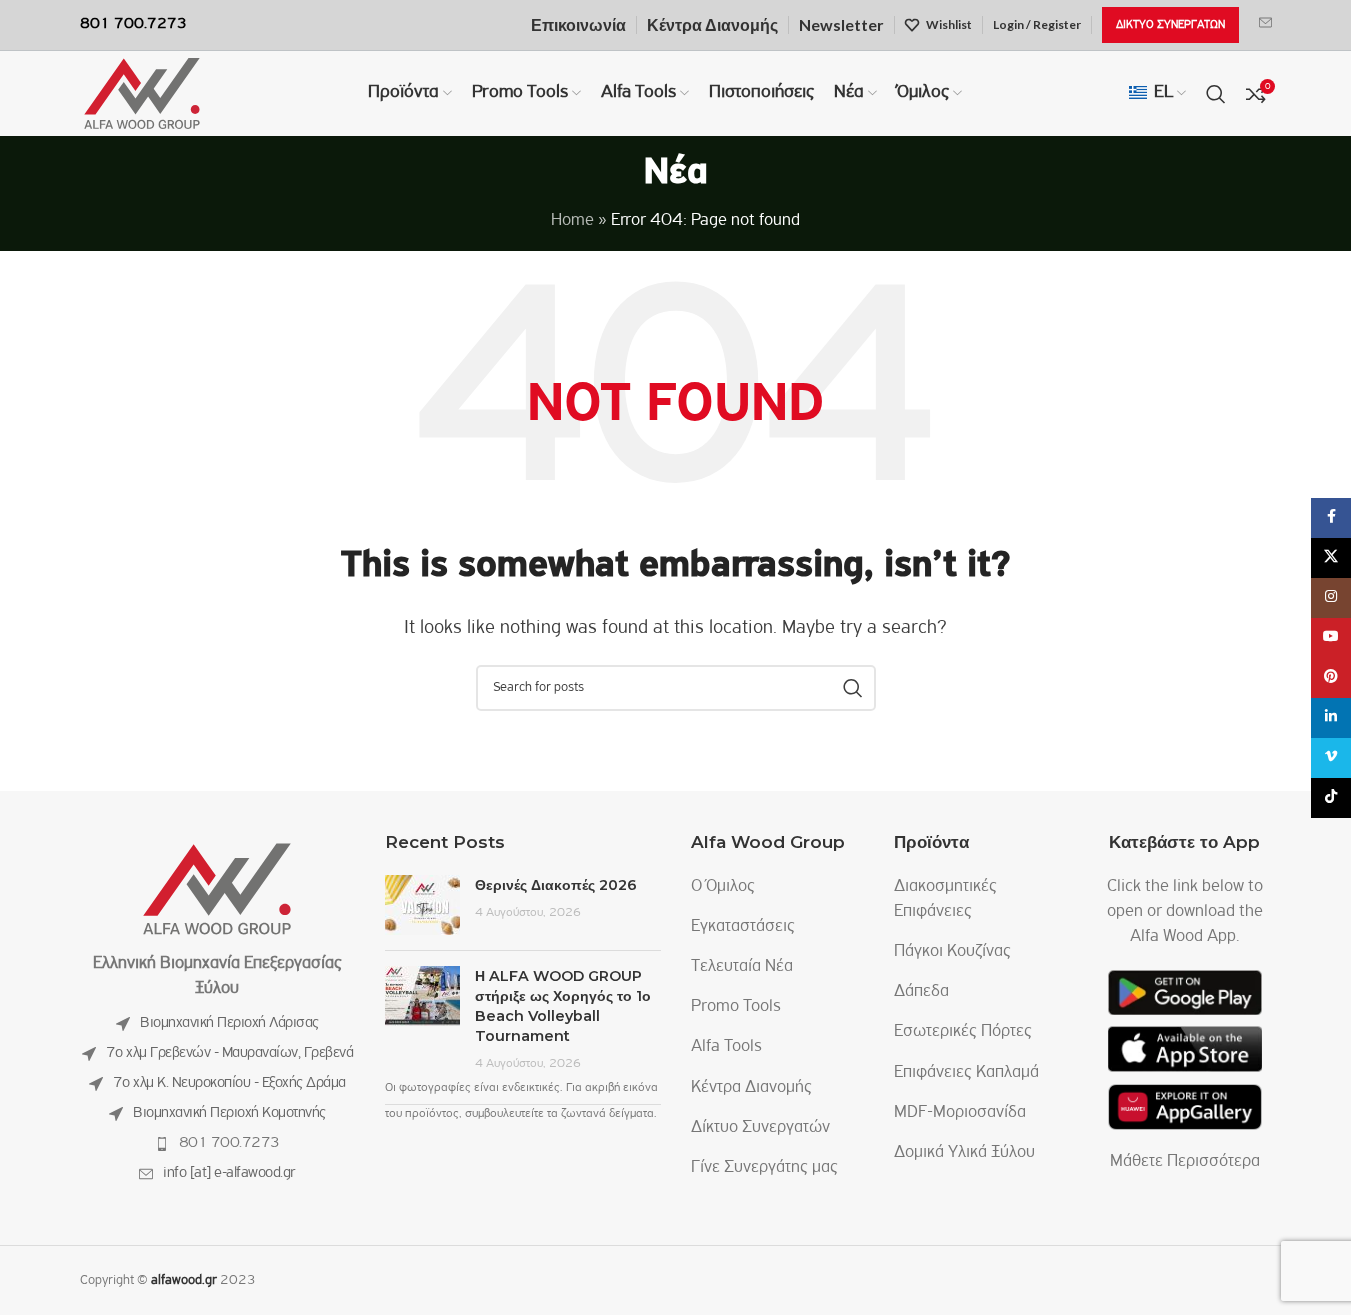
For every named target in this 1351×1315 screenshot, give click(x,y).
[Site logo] (142, 94)
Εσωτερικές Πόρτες (963, 1032)
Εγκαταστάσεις (743, 927)
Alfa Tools (726, 1047)
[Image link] (217, 889)
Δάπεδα (921, 992)
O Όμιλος (723, 887)
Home (572, 221)
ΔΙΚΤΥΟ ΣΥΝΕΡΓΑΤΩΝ (1170, 25)
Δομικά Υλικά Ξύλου (964, 1153)
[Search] (1216, 94)
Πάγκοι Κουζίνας (952, 952)
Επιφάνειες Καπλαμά (966, 1073)
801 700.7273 (229, 1143)
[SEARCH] (853, 688)
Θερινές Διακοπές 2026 (556, 885)
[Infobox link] (1265, 25)
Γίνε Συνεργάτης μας (764, 1168)
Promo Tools (736, 1007)
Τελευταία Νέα (742, 967)
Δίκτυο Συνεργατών (760, 1128)
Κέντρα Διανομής (751, 1088)
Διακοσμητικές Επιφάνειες (945, 899)
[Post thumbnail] (422, 905)
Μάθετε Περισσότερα (1185, 1162)
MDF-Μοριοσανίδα (960, 1113)
